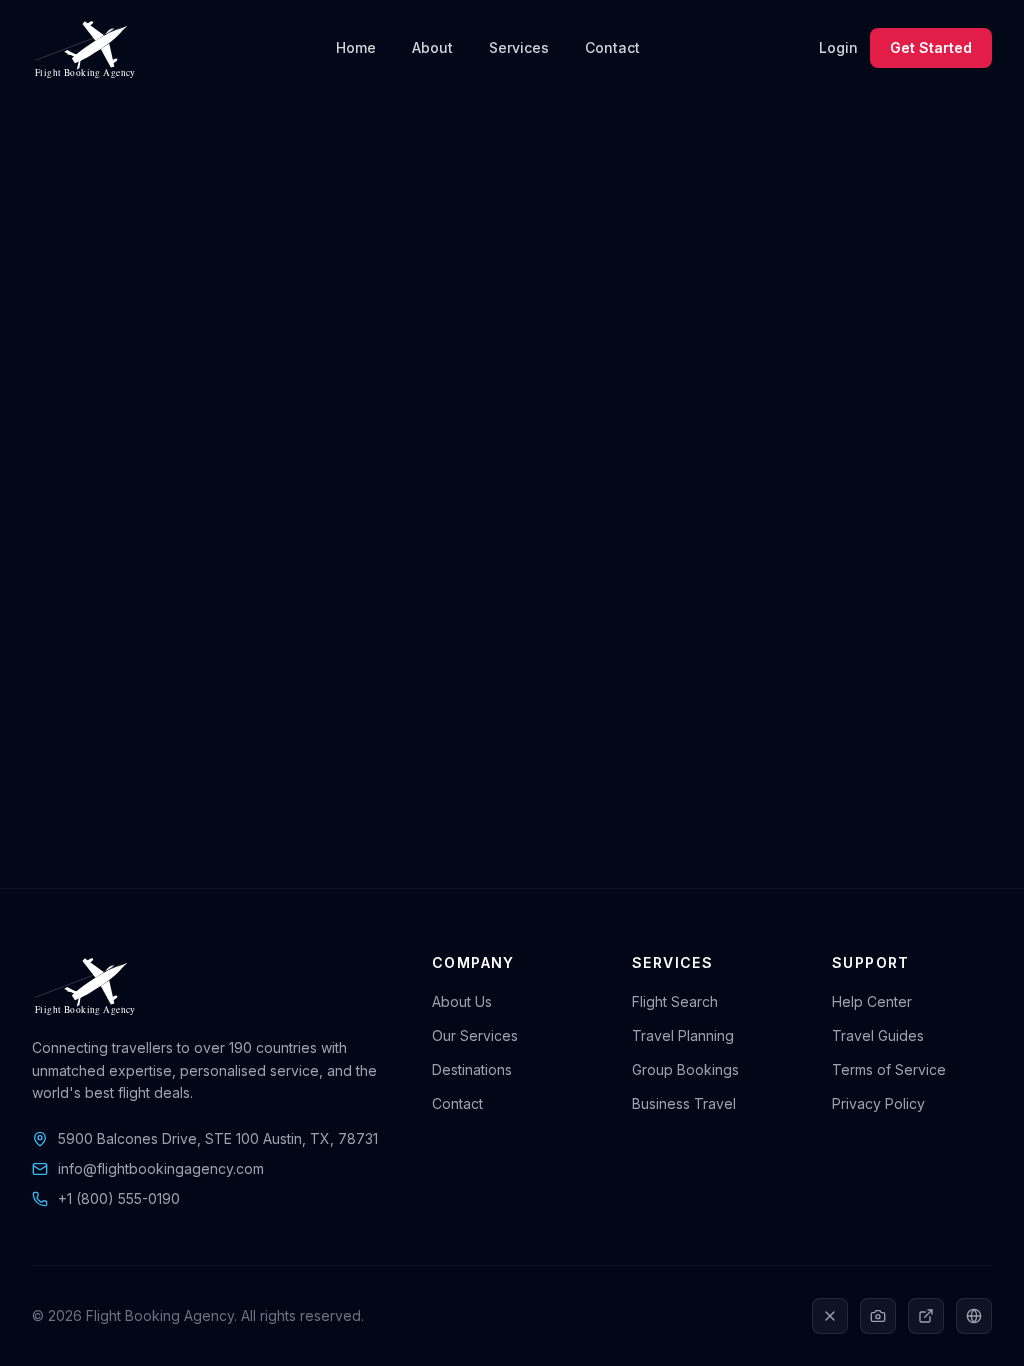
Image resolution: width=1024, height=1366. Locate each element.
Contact (612, 47)
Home (356, 47)
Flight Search (675, 1001)
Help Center (872, 1001)
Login (838, 47)
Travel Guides (878, 1035)
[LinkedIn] (926, 1316)
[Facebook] (974, 1316)
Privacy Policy (878, 1103)
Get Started (931, 47)
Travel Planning (683, 1035)
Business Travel (684, 1103)
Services (519, 47)
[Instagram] (878, 1316)
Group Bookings (685, 1069)
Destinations (472, 1069)
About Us (462, 1001)
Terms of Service (889, 1069)
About (432, 47)
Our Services (475, 1035)
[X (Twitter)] (830, 1316)
